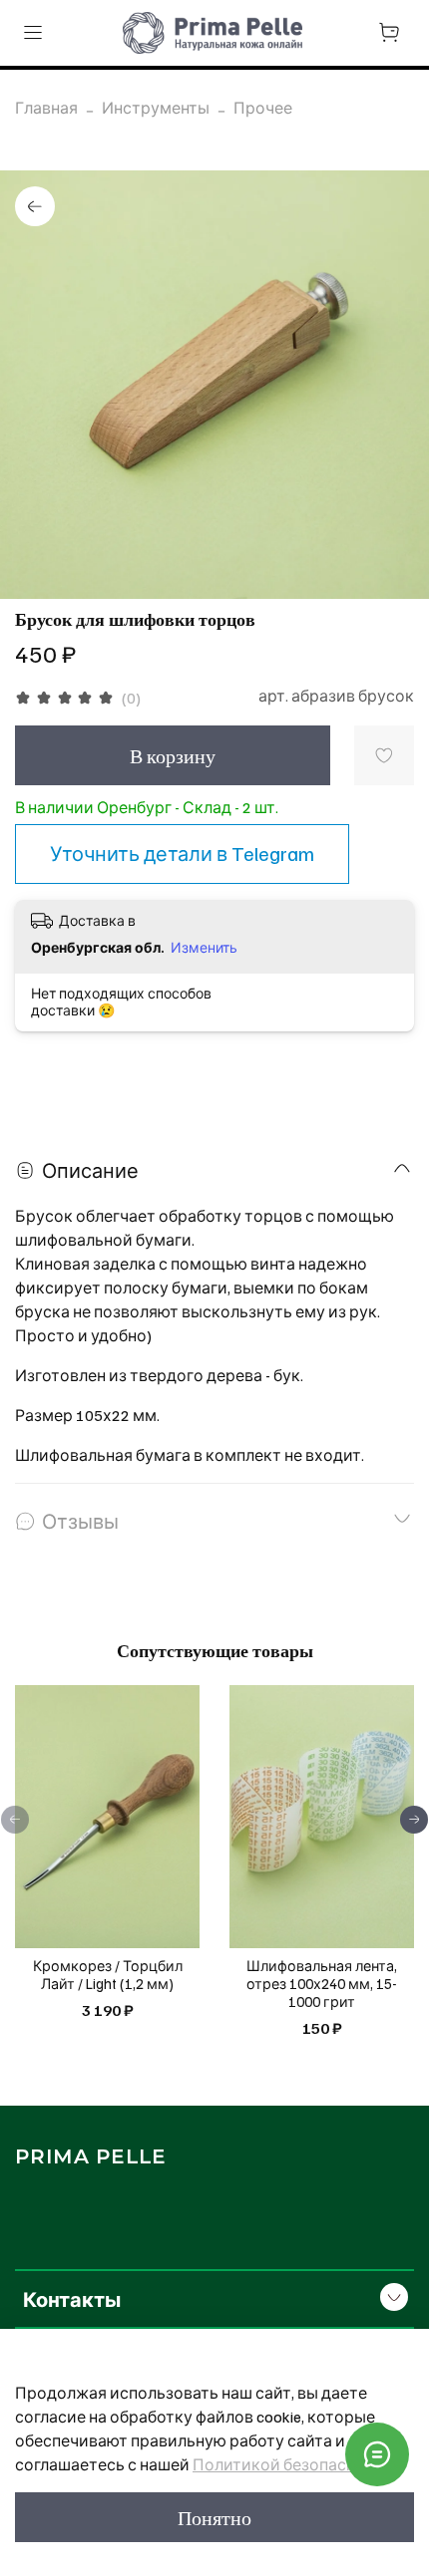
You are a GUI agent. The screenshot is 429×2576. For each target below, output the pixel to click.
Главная (46, 108)
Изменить (204, 947)
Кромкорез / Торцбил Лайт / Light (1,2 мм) (108, 1975)
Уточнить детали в (182, 853)
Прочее (263, 108)
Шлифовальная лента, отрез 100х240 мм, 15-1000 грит (322, 1984)
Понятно (214, 2517)
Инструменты (156, 108)
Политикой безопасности (293, 2464)
